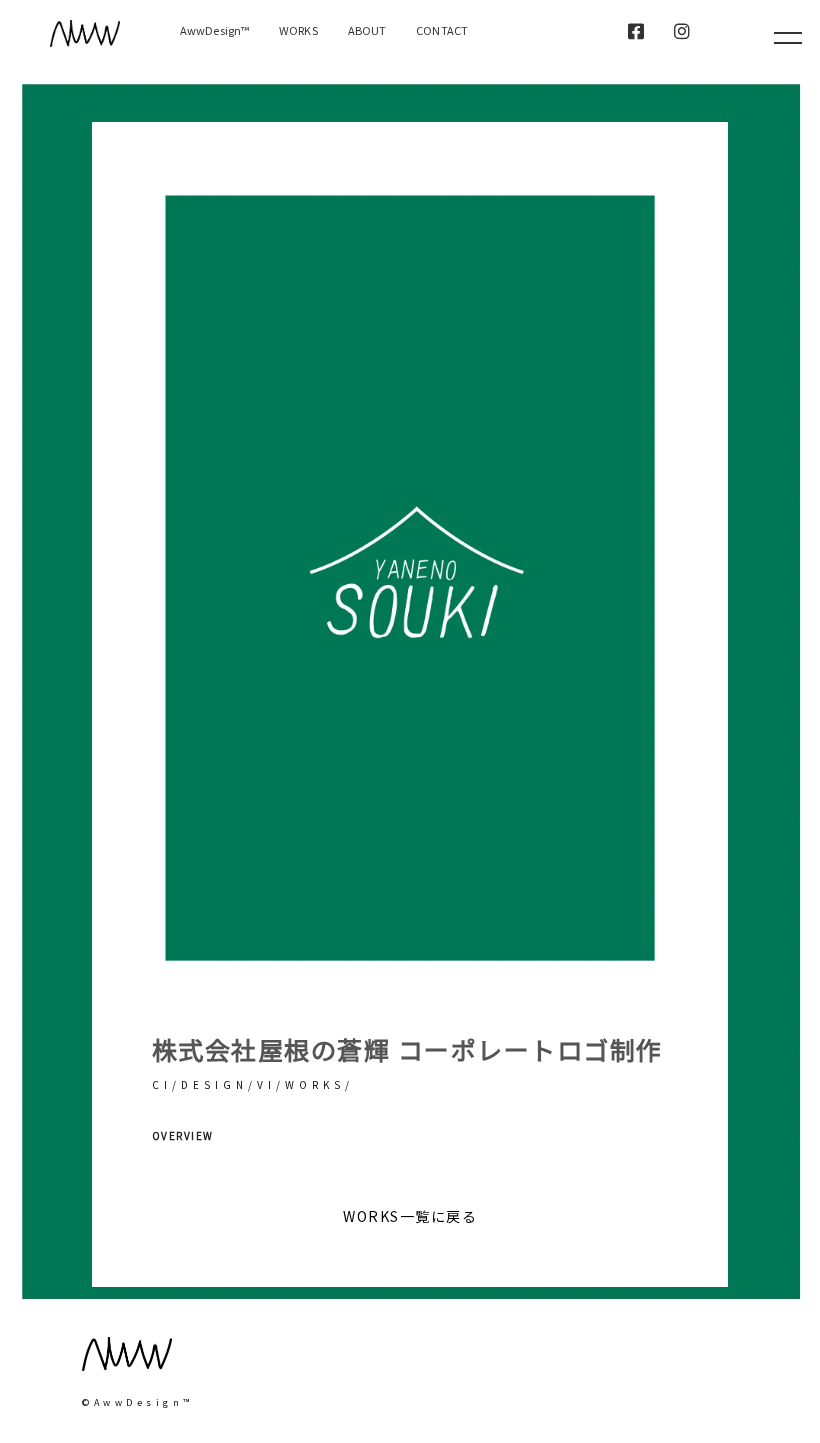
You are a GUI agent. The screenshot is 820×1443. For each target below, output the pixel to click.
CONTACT (442, 30)
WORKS (298, 30)
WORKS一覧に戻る (410, 1216)
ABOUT (367, 30)
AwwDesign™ (214, 30)
